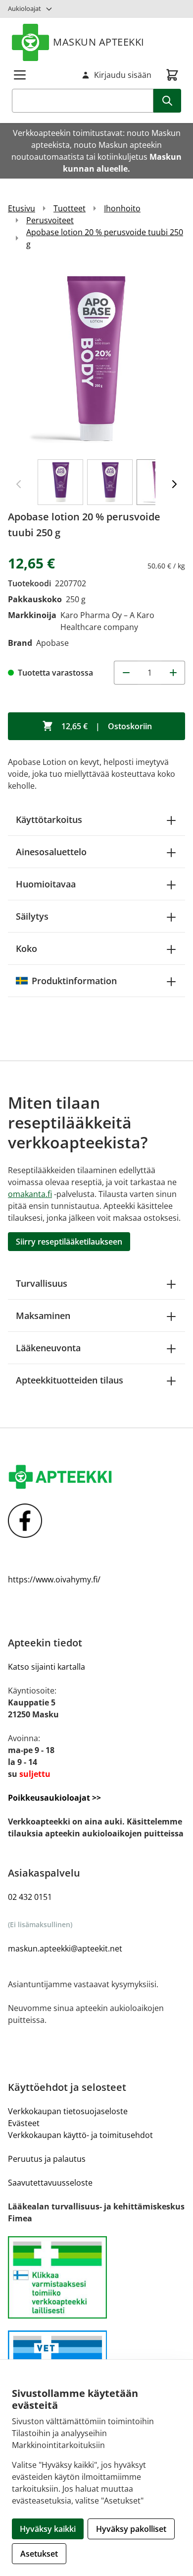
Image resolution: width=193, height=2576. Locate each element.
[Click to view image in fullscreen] (96, 359)
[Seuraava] (174, 484)
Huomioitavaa (46, 884)
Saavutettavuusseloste (50, 2183)
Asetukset (39, 2554)
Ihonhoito (122, 208)
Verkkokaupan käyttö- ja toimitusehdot (80, 2135)
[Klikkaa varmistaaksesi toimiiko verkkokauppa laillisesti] (96, 2278)
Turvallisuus (42, 1283)
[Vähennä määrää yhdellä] (126, 673)
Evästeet (24, 2123)
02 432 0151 (30, 1897)
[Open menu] (20, 75)
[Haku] (167, 101)
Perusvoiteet (50, 220)
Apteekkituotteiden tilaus (70, 1380)
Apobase (52, 643)
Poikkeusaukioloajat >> (54, 1798)
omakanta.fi (30, 1194)
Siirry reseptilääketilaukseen (69, 1242)
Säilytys (32, 916)
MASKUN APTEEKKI (99, 42)
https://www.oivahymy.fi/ (54, 1579)
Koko (26, 948)
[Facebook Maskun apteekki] (96, 1521)
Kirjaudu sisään (123, 75)
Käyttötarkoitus (49, 819)
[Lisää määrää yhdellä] (173, 673)
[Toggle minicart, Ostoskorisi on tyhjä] (172, 75)
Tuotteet (70, 208)
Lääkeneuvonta (48, 1348)
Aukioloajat (24, 8)
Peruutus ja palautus (47, 2159)
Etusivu (22, 208)
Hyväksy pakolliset (131, 2529)
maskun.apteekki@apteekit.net (65, 1948)
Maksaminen (43, 1316)
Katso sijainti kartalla (47, 1667)
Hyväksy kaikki (48, 2529)
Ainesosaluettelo (51, 852)
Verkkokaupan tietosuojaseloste (68, 2111)
